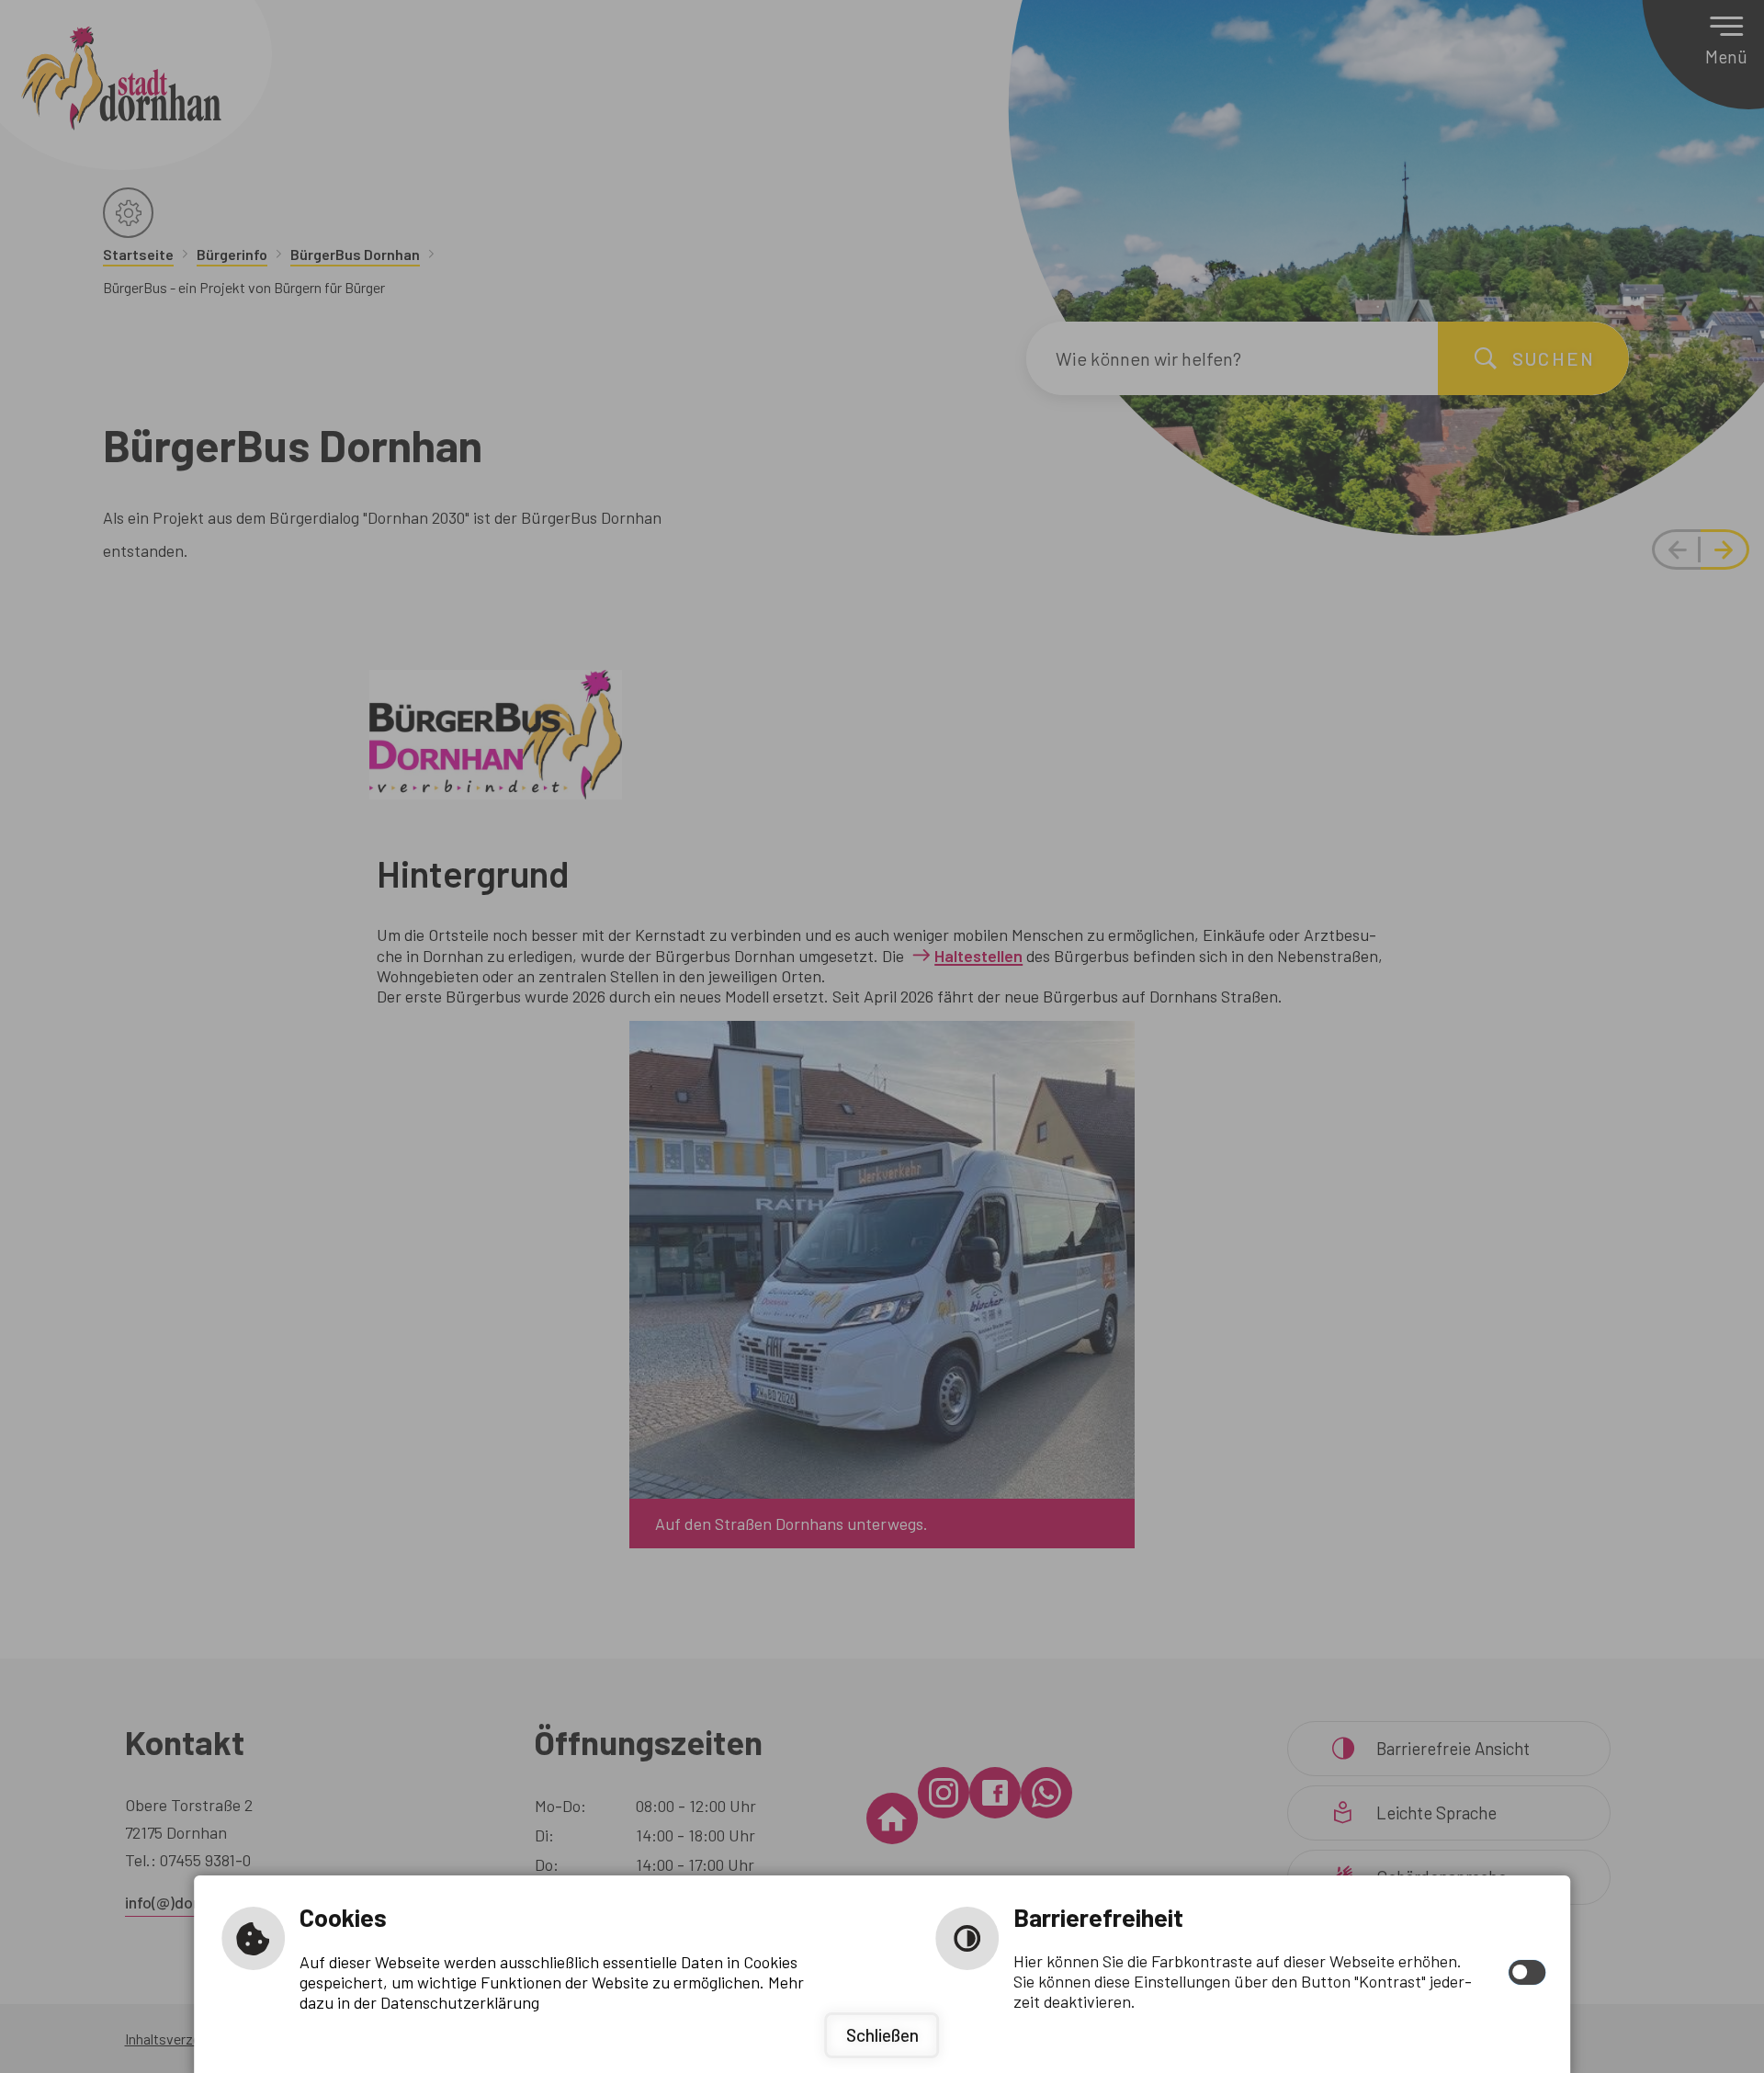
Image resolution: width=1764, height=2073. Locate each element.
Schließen (882, 2035)
